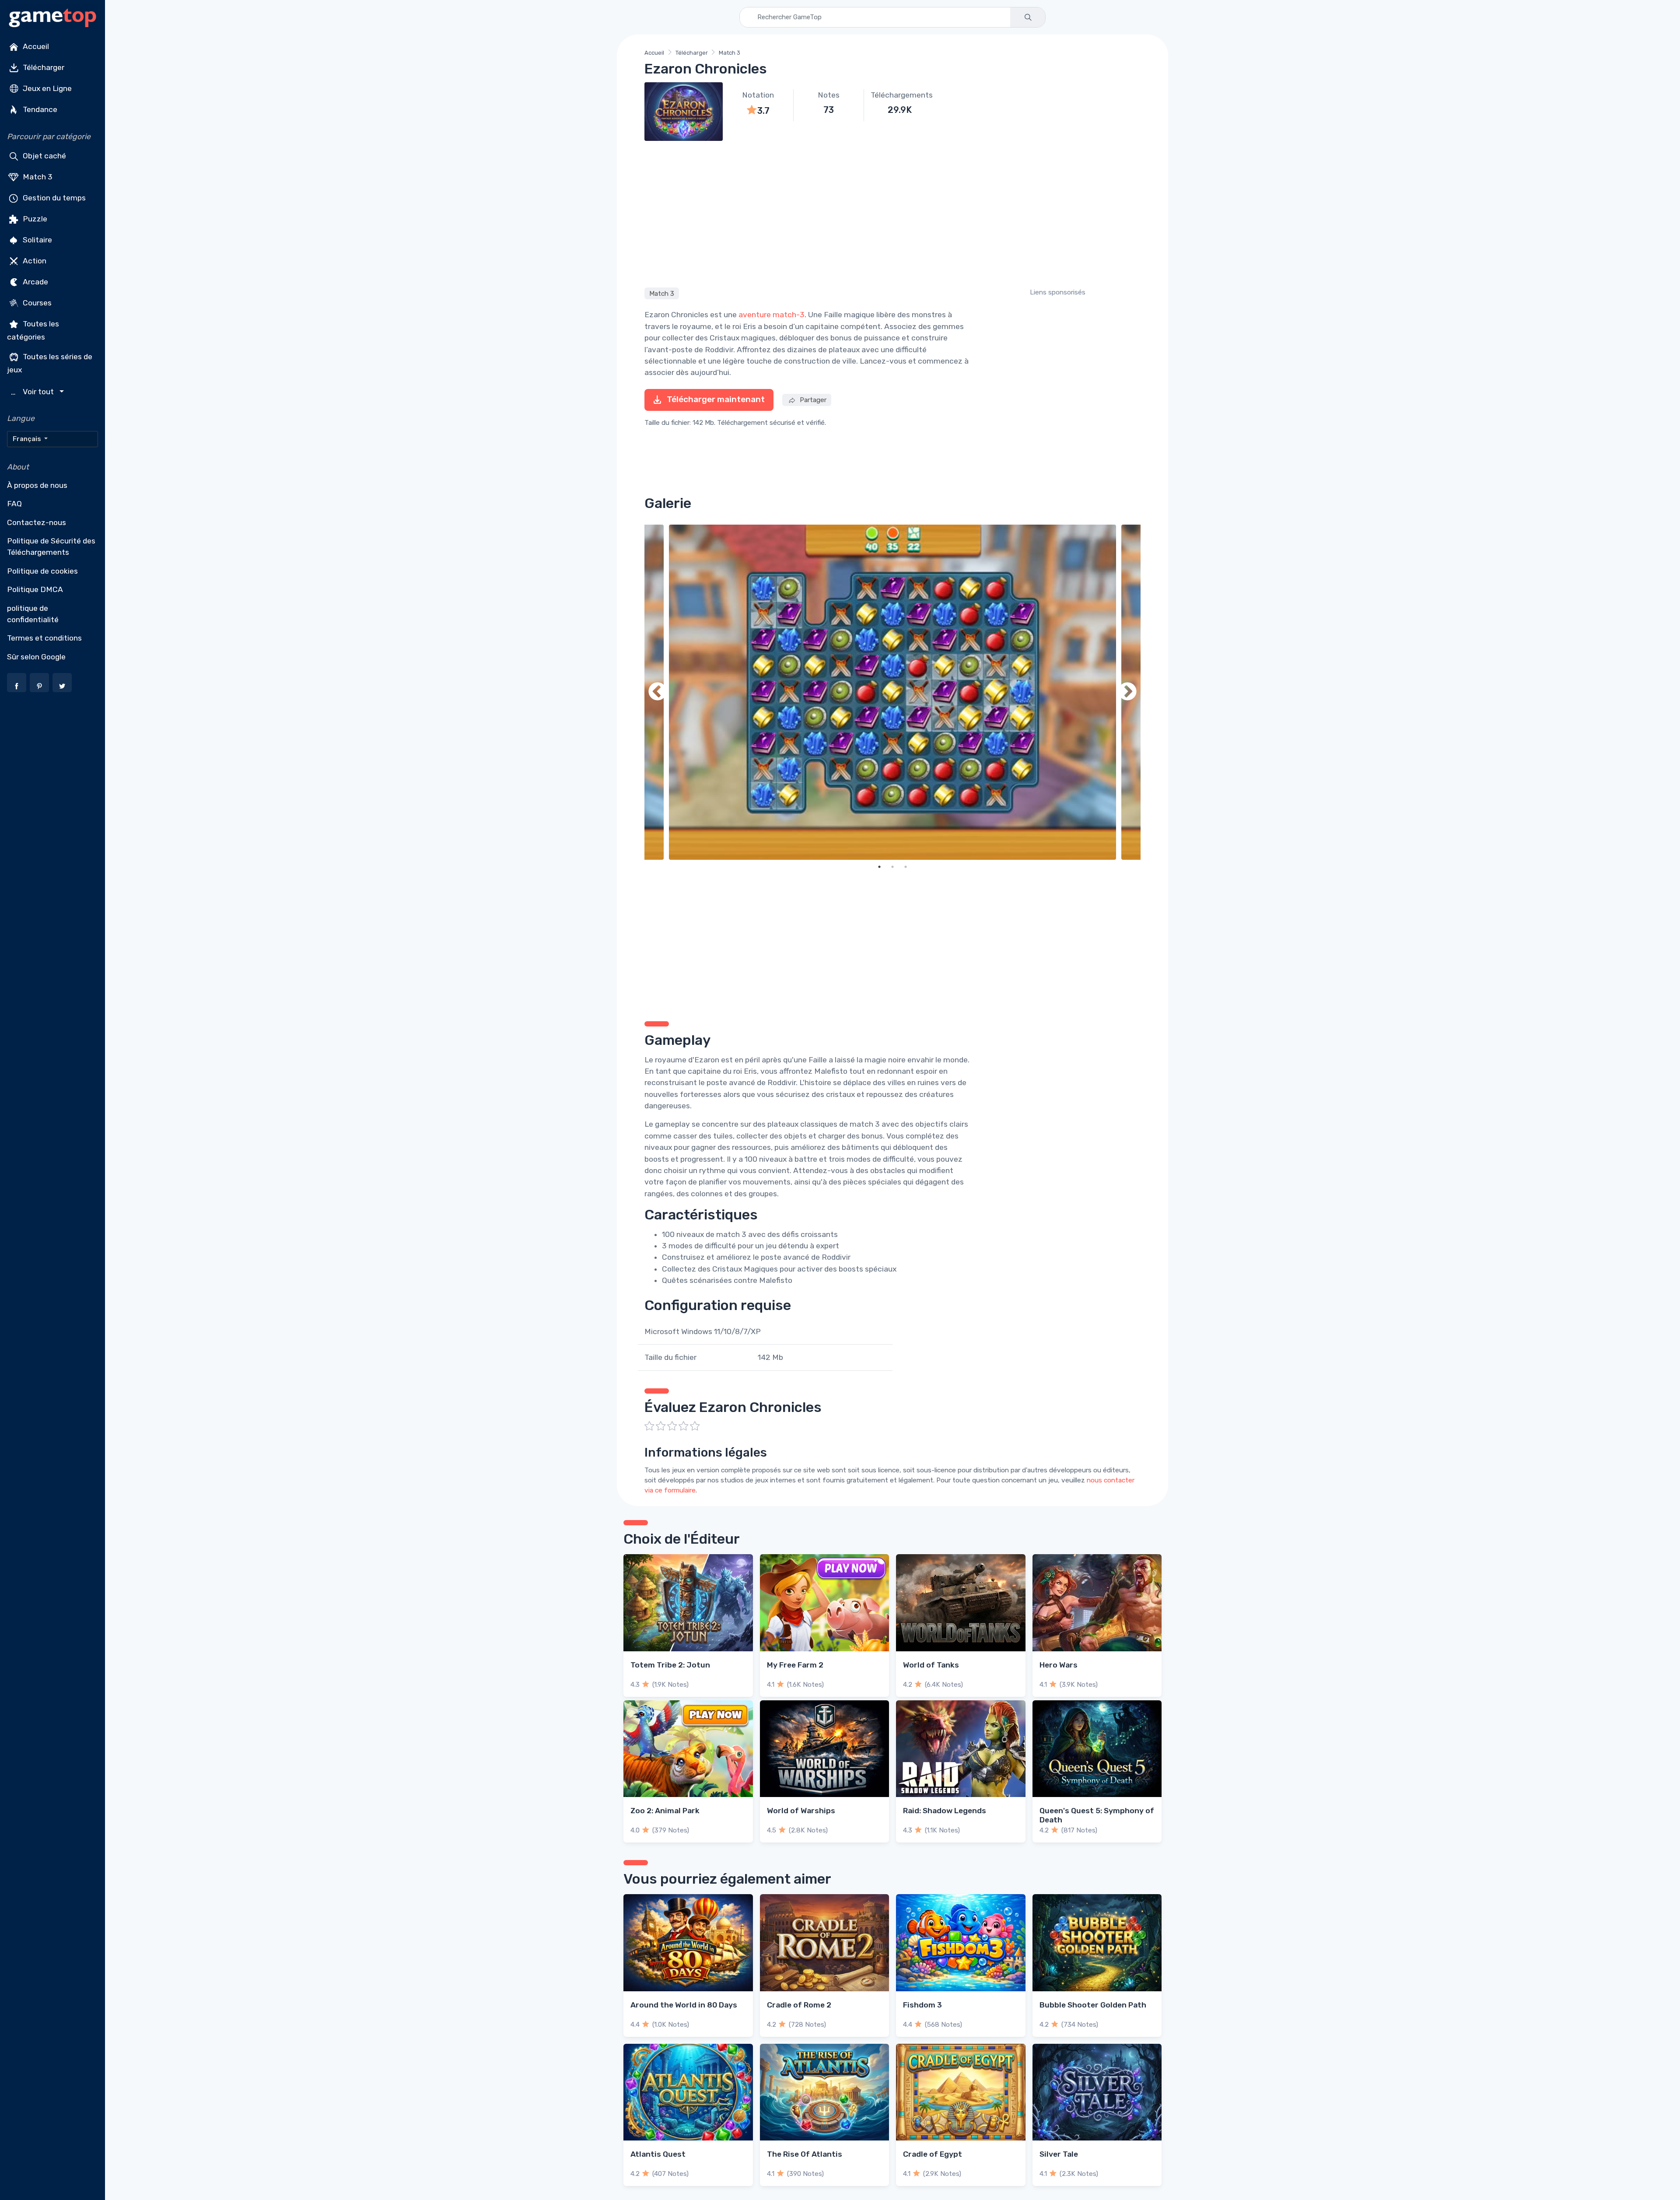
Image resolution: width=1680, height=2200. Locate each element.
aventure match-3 (772, 315)
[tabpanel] (892, 692)
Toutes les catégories (33, 330)
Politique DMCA (35, 589)
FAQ (14, 504)
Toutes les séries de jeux (50, 363)
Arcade (35, 282)
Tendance (39, 109)
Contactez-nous (37, 522)
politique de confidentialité (33, 614)
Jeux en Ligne (46, 88)
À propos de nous (37, 485)
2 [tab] (892, 867)
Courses (36, 303)
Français (28, 439)
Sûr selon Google (36, 657)
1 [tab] (879, 867)
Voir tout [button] (33, 392)
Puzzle (34, 219)
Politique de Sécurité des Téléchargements (51, 546)
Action (34, 261)
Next (1127, 692)
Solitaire (37, 240)
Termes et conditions (44, 638)
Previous (658, 692)
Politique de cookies (42, 571)
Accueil (35, 46)
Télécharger (43, 67)
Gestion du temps (53, 198)
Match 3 (37, 177)
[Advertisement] (892, 213)
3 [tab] (906, 867)
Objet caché (44, 156)
